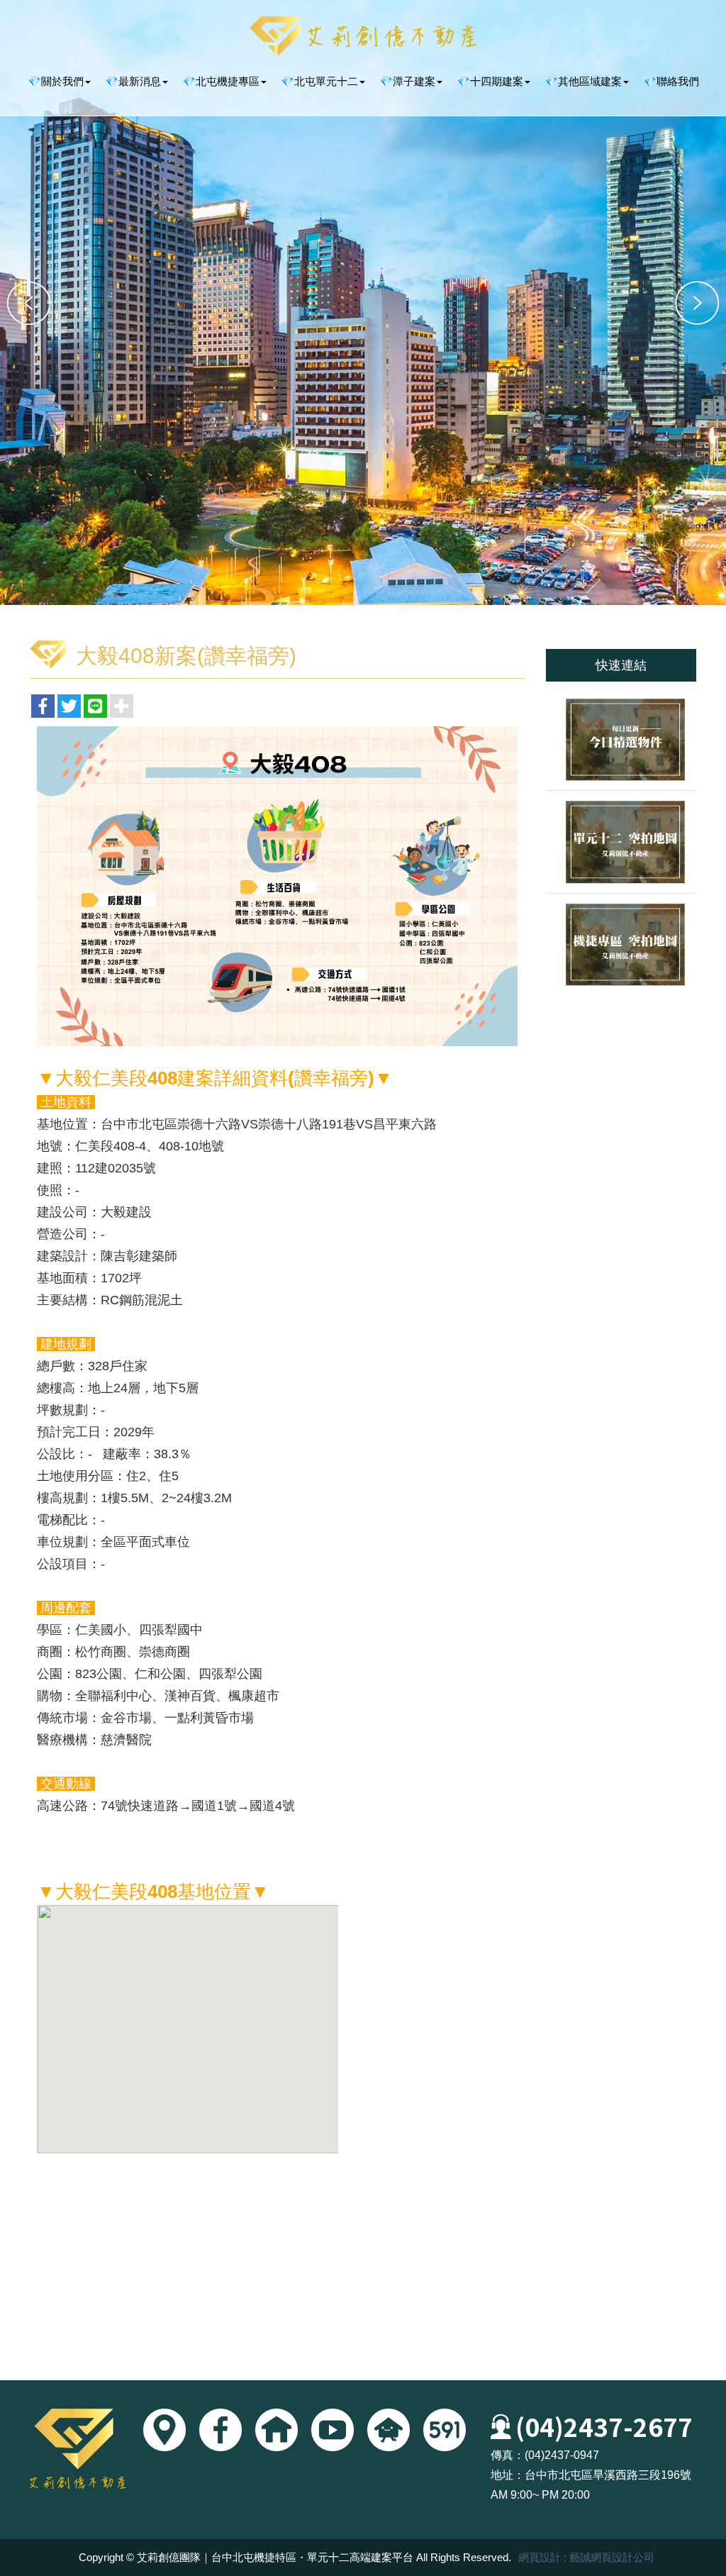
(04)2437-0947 (562, 2455)
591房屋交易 (445, 2430)
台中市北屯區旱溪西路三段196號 (608, 2475)
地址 (164, 2430)
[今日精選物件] (621, 739)
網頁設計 (540, 2557)
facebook (220, 2430)
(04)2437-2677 (604, 2426)
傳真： (508, 2455)
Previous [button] (29, 303)
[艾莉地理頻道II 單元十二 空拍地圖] (621, 842)
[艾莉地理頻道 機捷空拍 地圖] (621, 944)
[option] (363, 302)
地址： (508, 2475)
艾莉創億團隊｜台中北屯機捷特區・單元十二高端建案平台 (363, 36)
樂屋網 (389, 2430)
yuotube (333, 2430)
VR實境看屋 (277, 2430)
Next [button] (697, 303)
